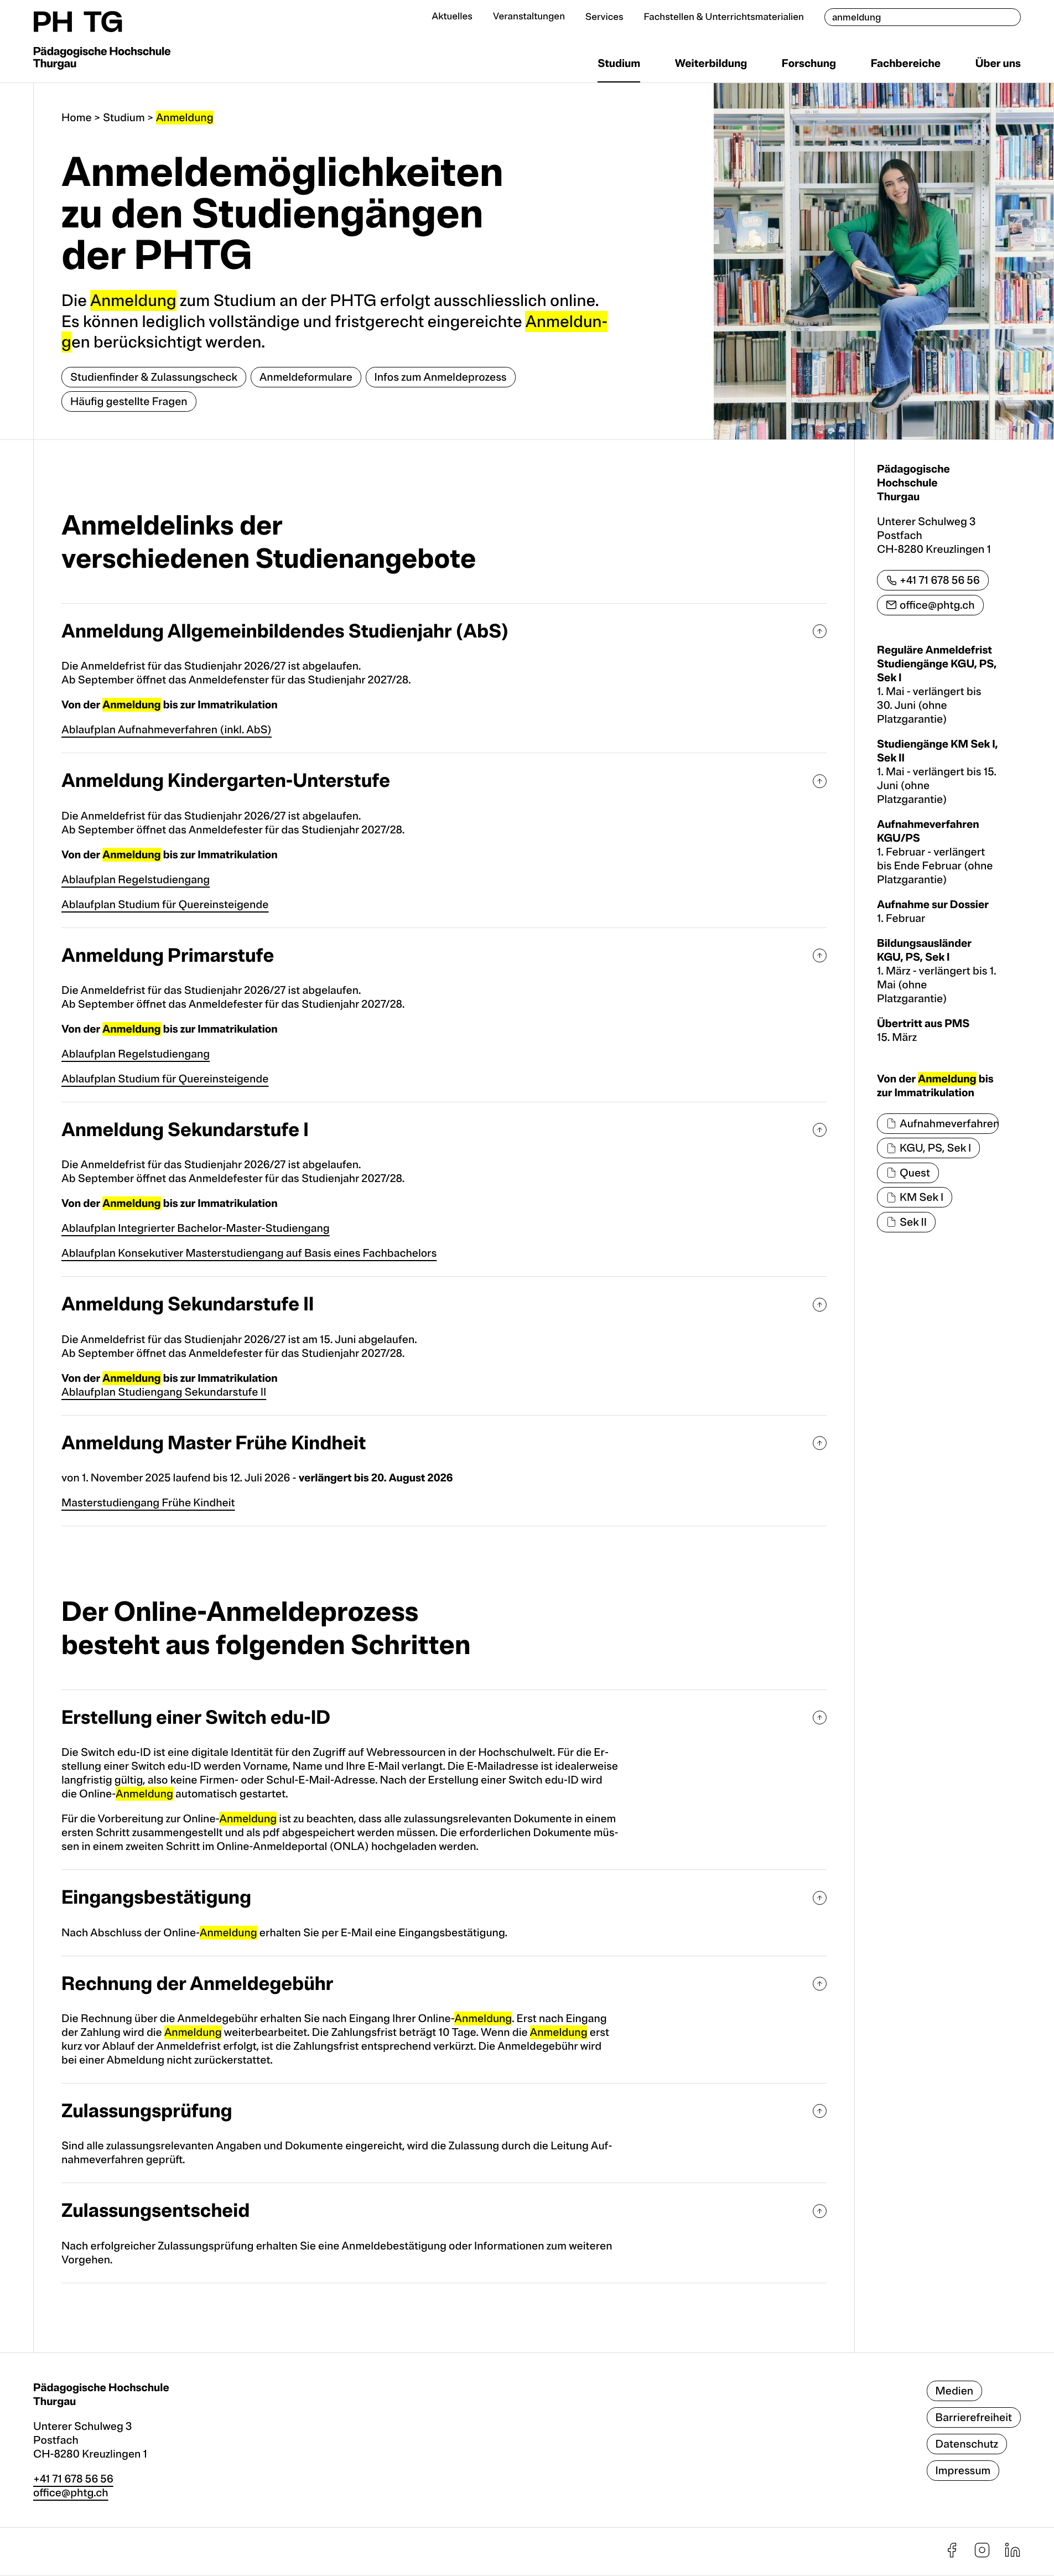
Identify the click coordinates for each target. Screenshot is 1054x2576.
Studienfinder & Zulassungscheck (154, 377)
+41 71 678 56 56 (940, 580)
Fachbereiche (906, 63)
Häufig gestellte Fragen (129, 401)
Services (604, 17)
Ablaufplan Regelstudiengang (136, 880)
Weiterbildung (711, 63)
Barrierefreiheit (974, 2417)
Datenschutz (967, 2444)
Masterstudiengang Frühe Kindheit (148, 1503)
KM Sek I (921, 1197)
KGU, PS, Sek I (935, 1148)
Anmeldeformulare (306, 377)
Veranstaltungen (529, 17)
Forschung (809, 63)
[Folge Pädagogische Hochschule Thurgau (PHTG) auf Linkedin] (1013, 2555)
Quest (915, 1173)
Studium (619, 63)
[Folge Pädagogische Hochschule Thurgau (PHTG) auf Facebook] (952, 2555)
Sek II (913, 1222)
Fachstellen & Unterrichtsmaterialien (724, 17)
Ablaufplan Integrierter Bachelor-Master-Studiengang (196, 1228)
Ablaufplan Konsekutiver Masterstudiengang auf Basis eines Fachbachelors (249, 1253)
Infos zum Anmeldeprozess (441, 377)
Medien (955, 2391)
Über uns (998, 63)
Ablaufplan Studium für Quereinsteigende (165, 905)
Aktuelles (452, 17)
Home (77, 118)
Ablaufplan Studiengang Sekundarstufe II (164, 1392)
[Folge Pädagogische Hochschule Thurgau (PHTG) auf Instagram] (982, 2555)
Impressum (963, 2471)
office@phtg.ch (937, 605)
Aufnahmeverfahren (949, 1124)
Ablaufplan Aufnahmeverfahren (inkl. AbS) (167, 730)
